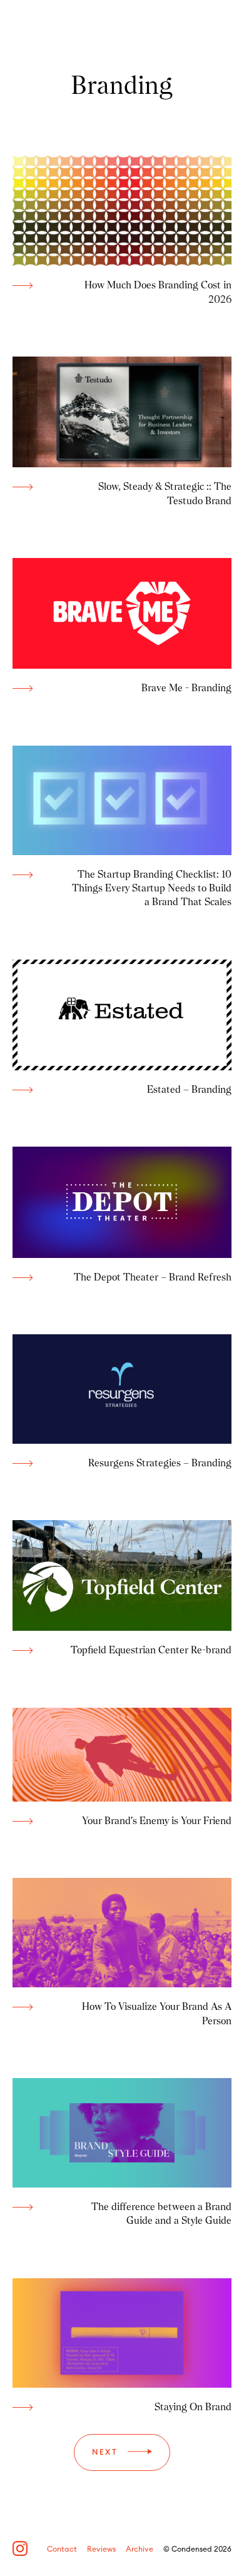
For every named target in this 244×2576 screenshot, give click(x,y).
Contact (62, 2549)
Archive (140, 2549)
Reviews (101, 2549)
